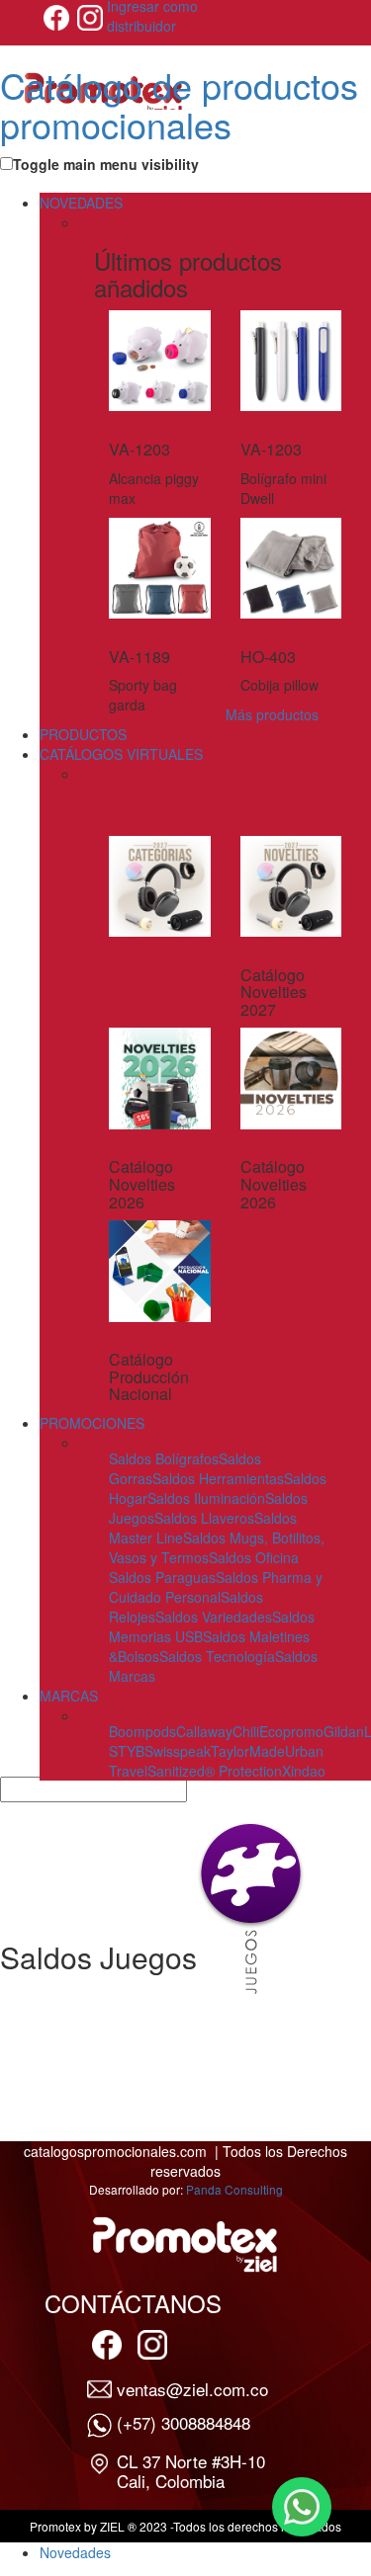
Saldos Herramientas (218, 1478)
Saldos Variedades (214, 1617)
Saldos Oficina (254, 1557)
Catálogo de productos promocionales (179, 104)
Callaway (204, 1731)
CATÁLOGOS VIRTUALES (121, 754)
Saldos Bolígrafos (164, 1458)
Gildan (344, 1731)
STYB (127, 1751)
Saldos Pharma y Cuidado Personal (216, 1587)
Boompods (142, 1731)
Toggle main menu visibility (106, 164)
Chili (246, 1731)
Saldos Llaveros (204, 1518)
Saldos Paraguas (162, 1577)
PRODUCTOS (83, 734)
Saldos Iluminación (206, 1498)
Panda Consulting (234, 2189)
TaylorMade (248, 1751)
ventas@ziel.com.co (192, 2389)
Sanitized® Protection (215, 1771)
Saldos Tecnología (217, 1656)
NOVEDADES (81, 203)
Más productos (272, 714)
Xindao (304, 1771)
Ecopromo (291, 1731)
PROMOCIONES (92, 1423)
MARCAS (69, 1696)
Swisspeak (178, 1751)
